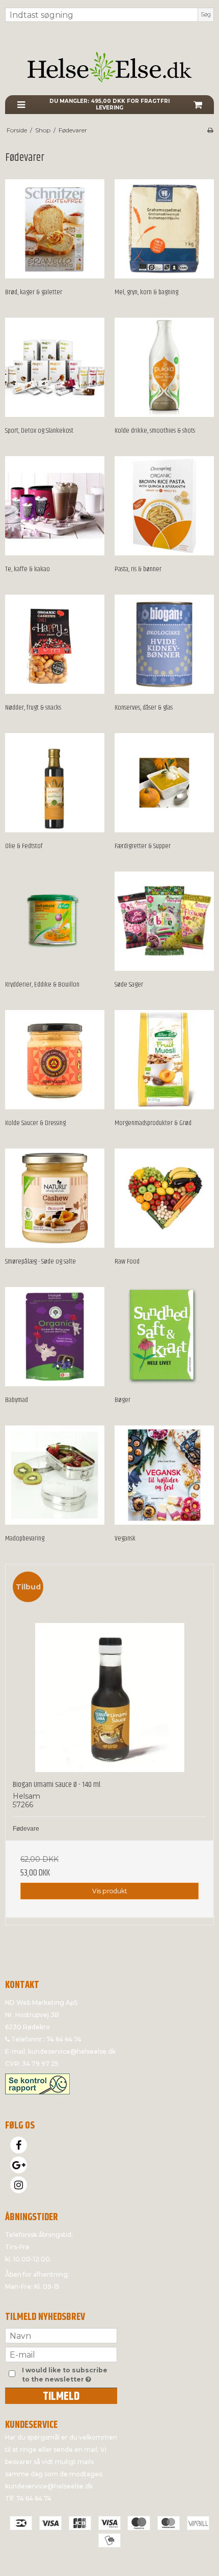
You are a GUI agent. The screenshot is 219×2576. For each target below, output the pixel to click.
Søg (206, 15)
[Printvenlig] (210, 130)
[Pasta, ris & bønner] (164, 506)
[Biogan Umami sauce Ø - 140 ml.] (109, 1668)
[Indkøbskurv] (198, 105)
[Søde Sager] (164, 921)
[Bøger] (164, 1337)
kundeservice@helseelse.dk (72, 2051)
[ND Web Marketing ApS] (109, 67)
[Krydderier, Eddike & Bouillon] (55, 921)
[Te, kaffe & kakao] (55, 506)
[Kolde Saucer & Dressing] (55, 1060)
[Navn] (61, 2335)
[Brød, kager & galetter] (55, 229)
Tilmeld (61, 2396)
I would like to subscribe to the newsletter (69, 2374)
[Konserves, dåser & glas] (164, 644)
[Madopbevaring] (55, 1475)
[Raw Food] (164, 1198)
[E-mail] (61, 2354)
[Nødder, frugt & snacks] (55, 644)
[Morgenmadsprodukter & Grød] (164, 1060)
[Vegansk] (164, 1475)
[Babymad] (55, 1337)
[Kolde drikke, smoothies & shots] (164, 367)
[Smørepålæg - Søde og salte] (55, 1198)
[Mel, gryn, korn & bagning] (164, 229)
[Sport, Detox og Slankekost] (55, 367)
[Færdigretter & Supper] (164, 783)
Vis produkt (110, 1891)
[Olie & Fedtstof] (55, 783)
